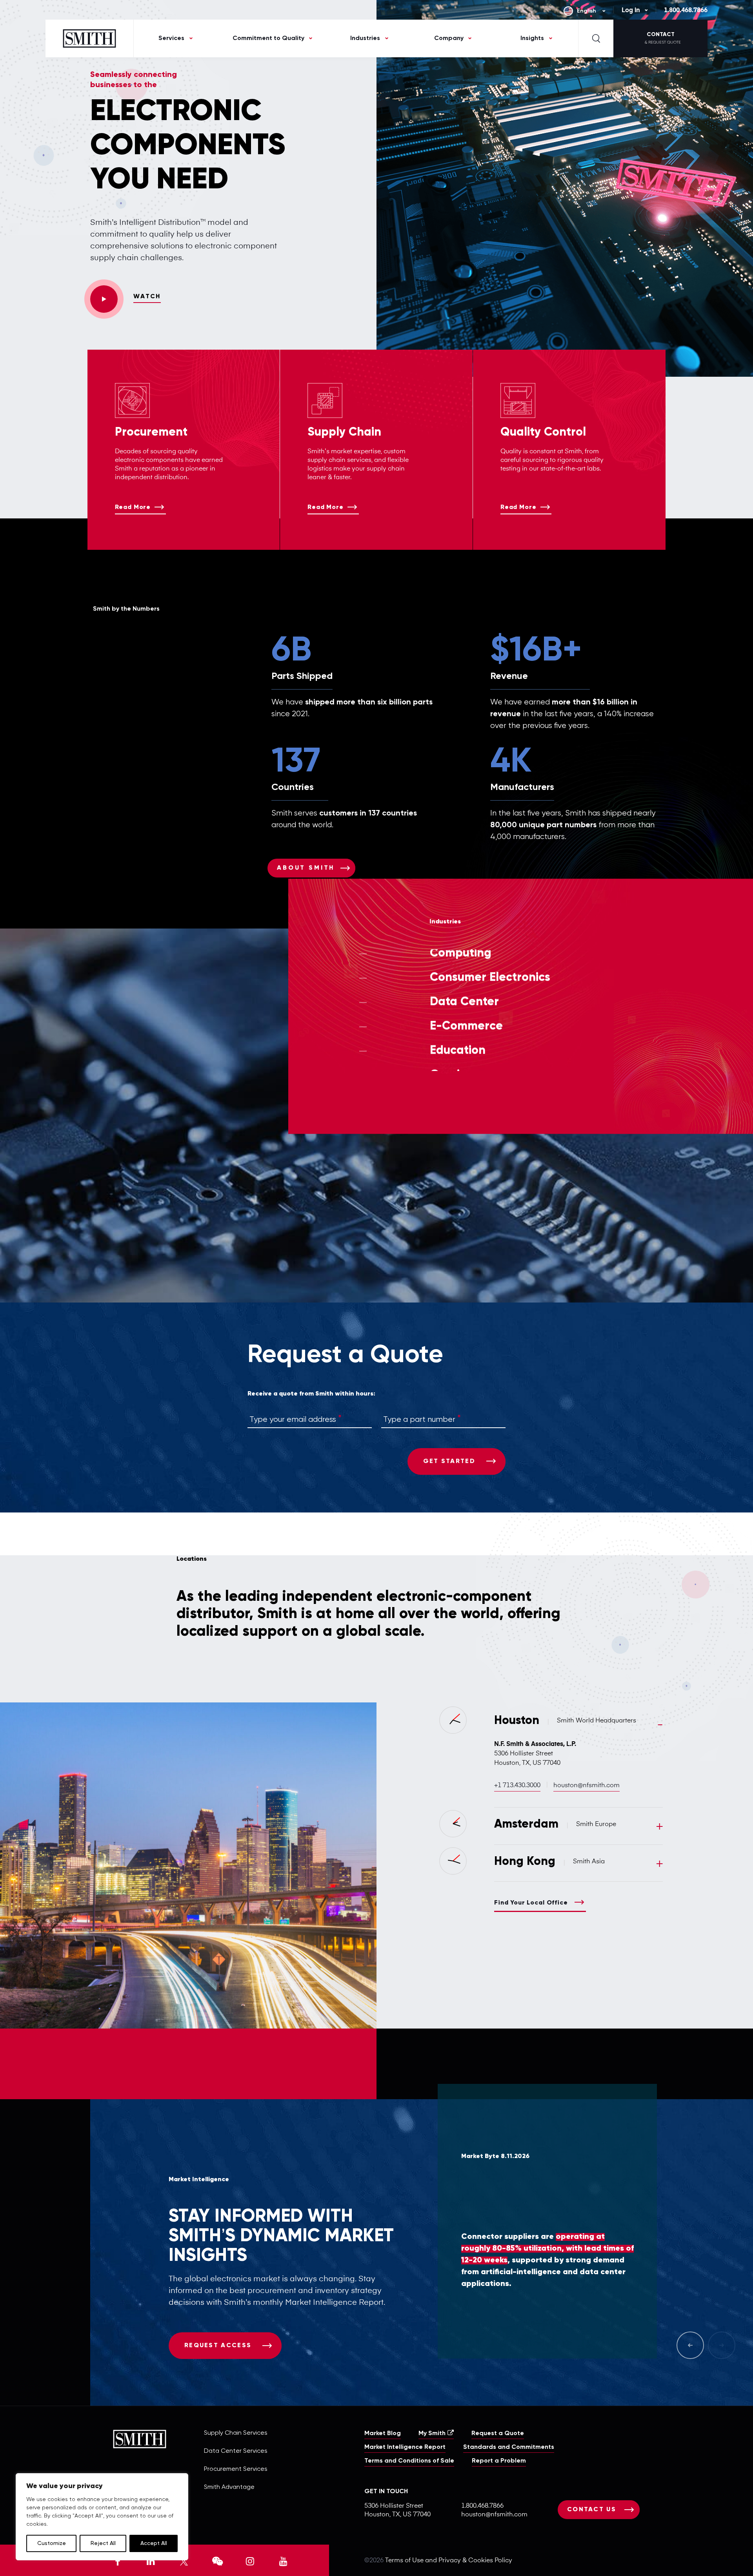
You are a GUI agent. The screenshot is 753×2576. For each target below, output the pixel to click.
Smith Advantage (229, 2487)
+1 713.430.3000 (517, 1786)
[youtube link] (283, 2560)
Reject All (103, 2543)
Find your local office (531, 1903)
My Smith (432, 2434)
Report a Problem (499, 2461)
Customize (52, 2543)
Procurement (151, 432)
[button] (753, 2574)
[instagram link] (250, 2560)
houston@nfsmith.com (587, 1786)
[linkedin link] (151, 2560)
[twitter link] (184, 2560)
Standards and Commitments (509, 2447)
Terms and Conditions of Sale (409, 2461)
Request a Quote (498, 2434)
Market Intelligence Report (405, 2447)
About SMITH (306, 868)
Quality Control (543, 432)
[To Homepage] (90, 38)
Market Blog (383, 2434)
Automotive (462, 961)
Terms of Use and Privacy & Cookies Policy (449, 2561)
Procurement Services (236, 2469)
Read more (133, 507)
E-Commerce (466, 1059)
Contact (663, 38)
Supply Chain (344, 432)
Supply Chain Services (236, 2433)
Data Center (464, 1034)
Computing (461, 986)
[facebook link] (118, 2560)
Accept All (154, 2543)
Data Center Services (236, 2451)
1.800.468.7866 (686, 11)
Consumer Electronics (490, 1010)
